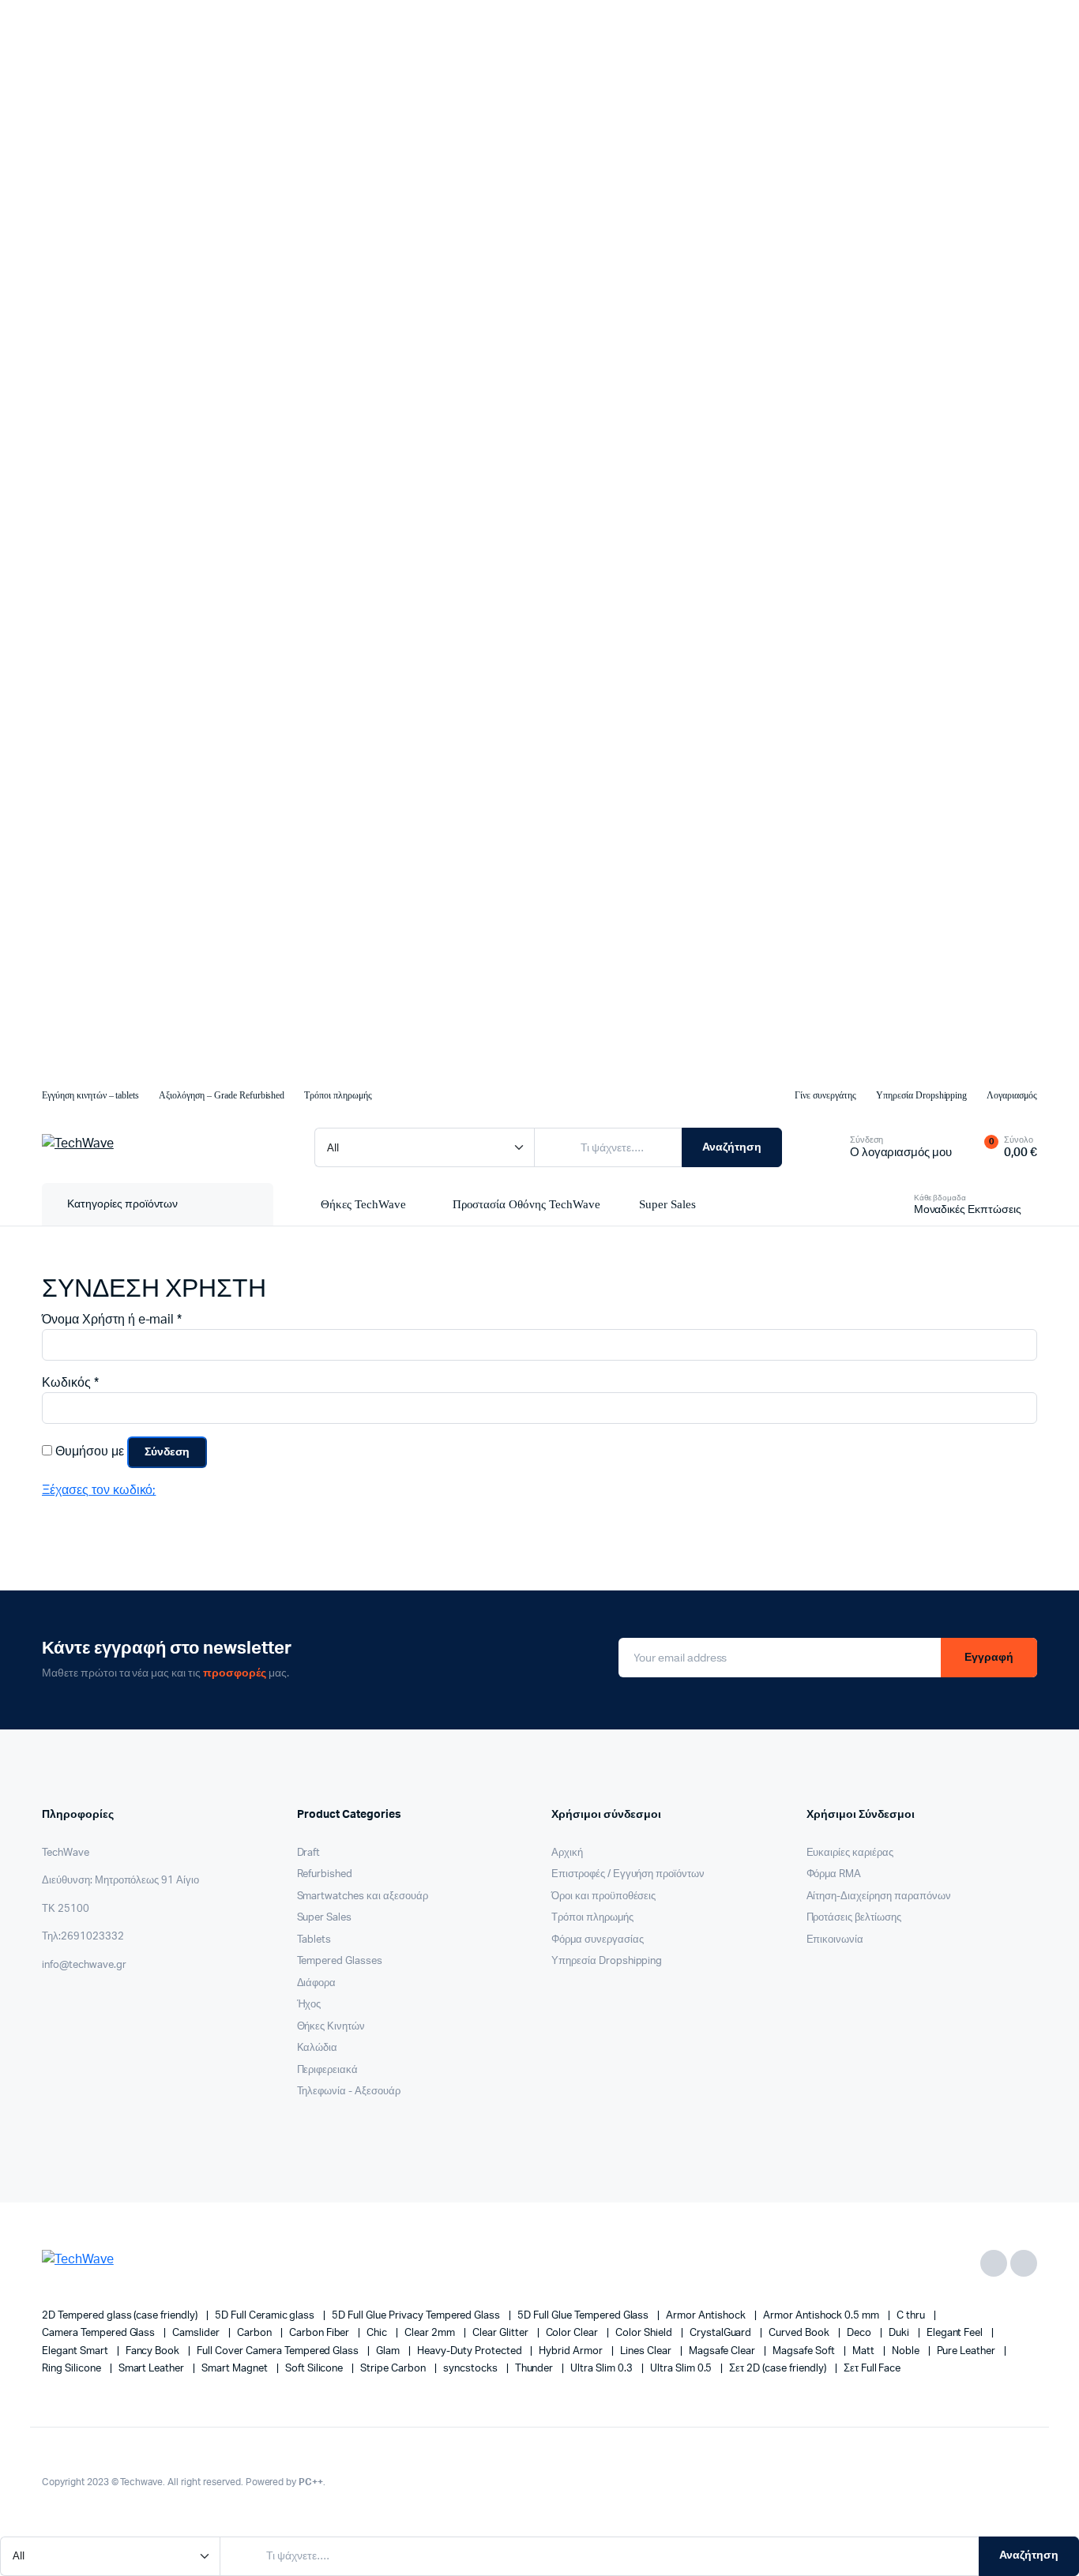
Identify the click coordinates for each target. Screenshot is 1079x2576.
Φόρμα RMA (834, 1874)
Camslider (197, 2333)
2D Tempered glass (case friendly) (121, 2316)
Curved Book (800, 2333)
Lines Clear (647, 2351)
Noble (907, 2351)
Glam (389, 2351)
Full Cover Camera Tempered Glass (279, 2351)
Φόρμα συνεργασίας (598, 1940)
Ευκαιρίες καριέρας (850, 1853)
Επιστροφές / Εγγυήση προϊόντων (628, 1874)
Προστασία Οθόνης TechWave (526, 1204)
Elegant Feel (956, 2333)
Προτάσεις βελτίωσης (854, 1918)
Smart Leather (153, 2369)
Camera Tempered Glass (100, 2333)
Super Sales (667, 1204)
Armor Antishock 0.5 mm (822, 2316)
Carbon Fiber (321, 2333)
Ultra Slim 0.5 (682, 2369)
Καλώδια (318, 2048)
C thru (912, 2316)
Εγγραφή (989, 1658)
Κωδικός (70, 1382)
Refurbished (325, 1874)
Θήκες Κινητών (331, 2027)
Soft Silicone (316, 2369)
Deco (860, 2333)
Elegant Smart (76, 2351)
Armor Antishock (707, 2316)
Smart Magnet (236, 2369)
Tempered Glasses (340, 1961)
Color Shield (645, 2333)
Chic (378, 2333)
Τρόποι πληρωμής (338, 1095)
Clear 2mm (431, 2333)
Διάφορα (317, 1983)
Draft (309, 1853)
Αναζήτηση (732, 1147)
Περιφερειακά (328, 2070)
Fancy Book (154, 2351)
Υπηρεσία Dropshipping (921, 1095)
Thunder (536, 2369)
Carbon (256, 2333)
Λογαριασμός (1012, 1095)
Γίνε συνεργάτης (825, 1095)
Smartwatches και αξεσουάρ (363, 1896)
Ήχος (309, 2005)
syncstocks (472, 2369)
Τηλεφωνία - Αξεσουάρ (349, 2092)
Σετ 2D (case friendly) (778, 2369)
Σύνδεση (167, 1452)
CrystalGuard (722, 2333)
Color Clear (573, 2333)
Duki (900, 2333)
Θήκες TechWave (363, 1204)
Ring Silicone (73, 2369)
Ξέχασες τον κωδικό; (99, 1490)
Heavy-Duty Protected (470, 2351)
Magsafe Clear (724, 2351)
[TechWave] (162, 1147)
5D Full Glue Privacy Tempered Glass (417, 2316)
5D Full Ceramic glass (266, 2316)
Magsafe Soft (805, 2351)
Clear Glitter (502, 2333)
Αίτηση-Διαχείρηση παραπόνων (879, 1896)
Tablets (314, 1940)
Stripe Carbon (394, 2369)
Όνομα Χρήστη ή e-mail (112, 1319)
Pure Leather (968, 2351)
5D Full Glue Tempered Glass (584, 2316)
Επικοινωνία (835, 1940)
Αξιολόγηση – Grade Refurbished (222, 1095)
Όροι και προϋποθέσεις (603, 1896)
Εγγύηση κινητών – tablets (90, 1095)
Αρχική (567, 1853)
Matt (865, 2351)
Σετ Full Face (872, 2369)
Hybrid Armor (572, 2351)
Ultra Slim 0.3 (603, 2369)
